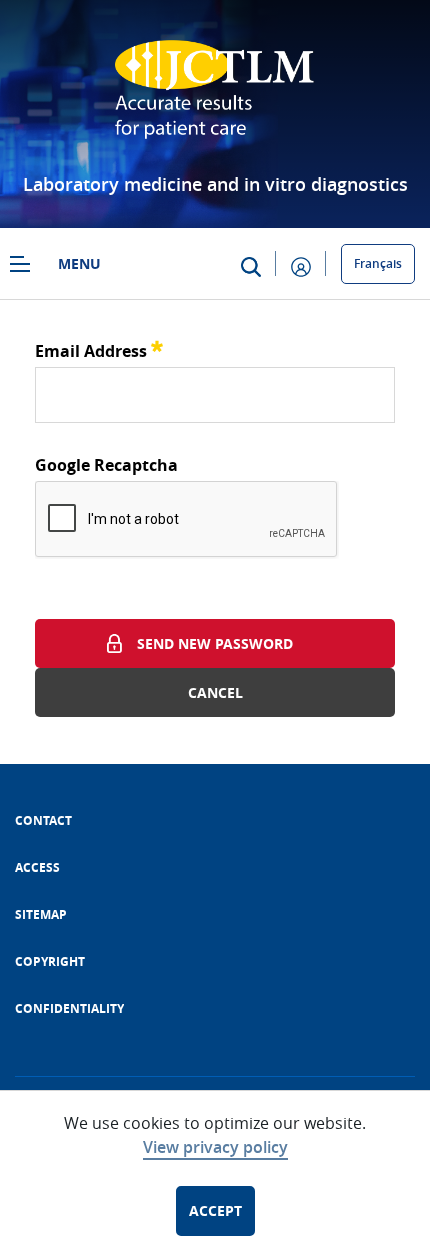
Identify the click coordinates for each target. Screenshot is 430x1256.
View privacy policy (215, 1147)
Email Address (99, 348)
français (378, 263)
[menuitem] (43, 820)
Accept (215, 1210)
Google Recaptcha (106, 465)
